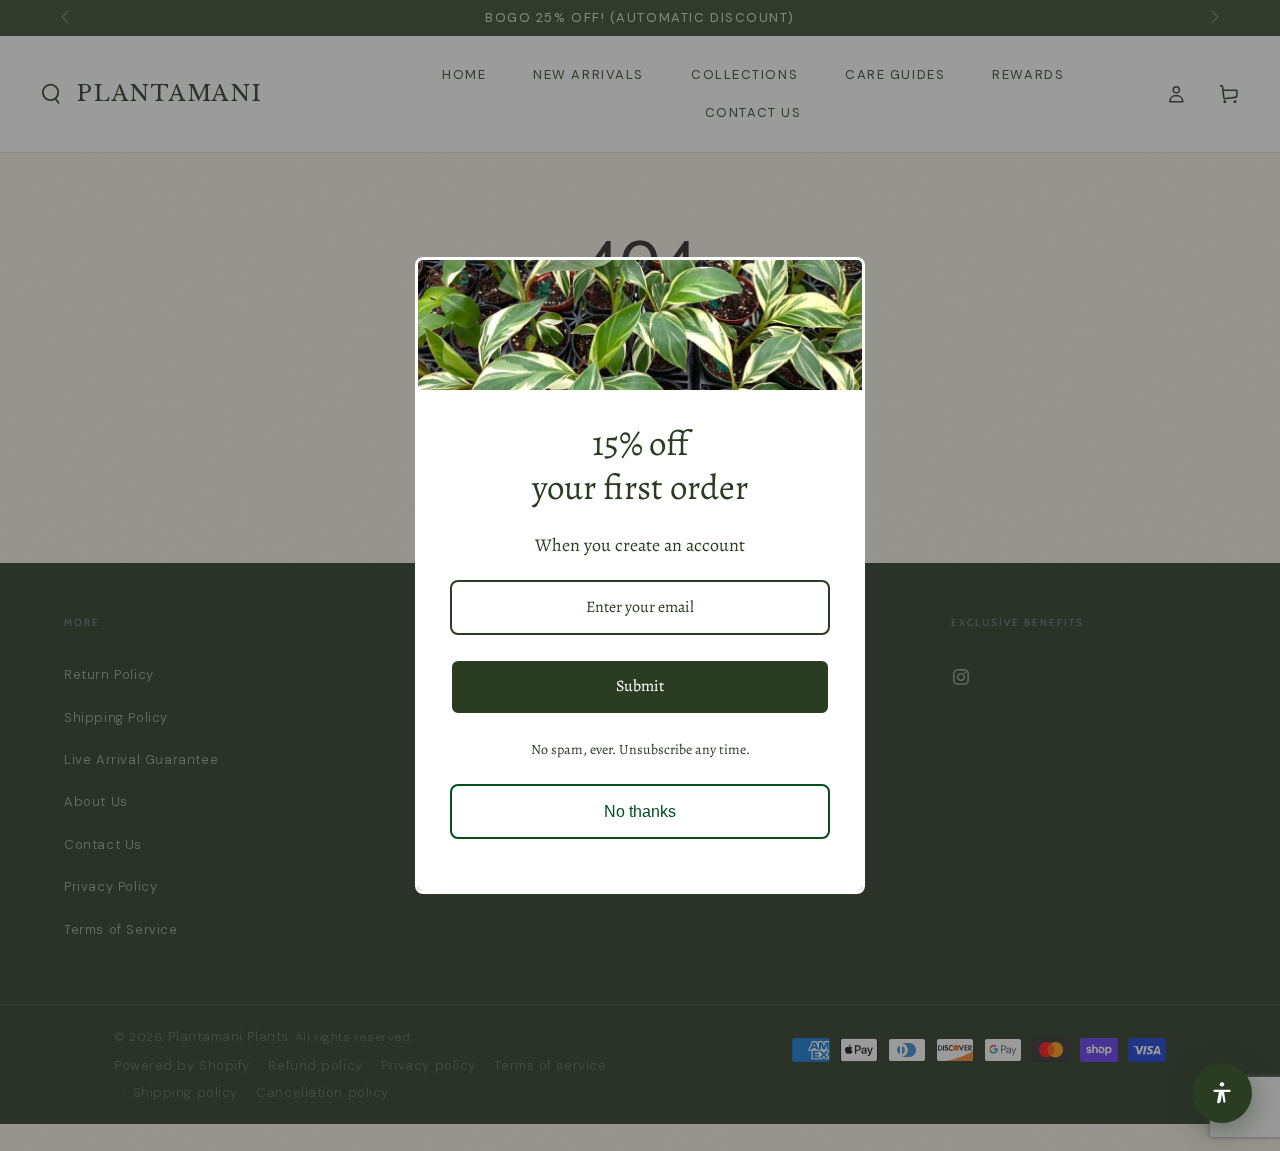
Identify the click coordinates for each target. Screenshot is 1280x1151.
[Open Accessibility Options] (1222, 1093)
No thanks (640, 811)
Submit (640, 686)
